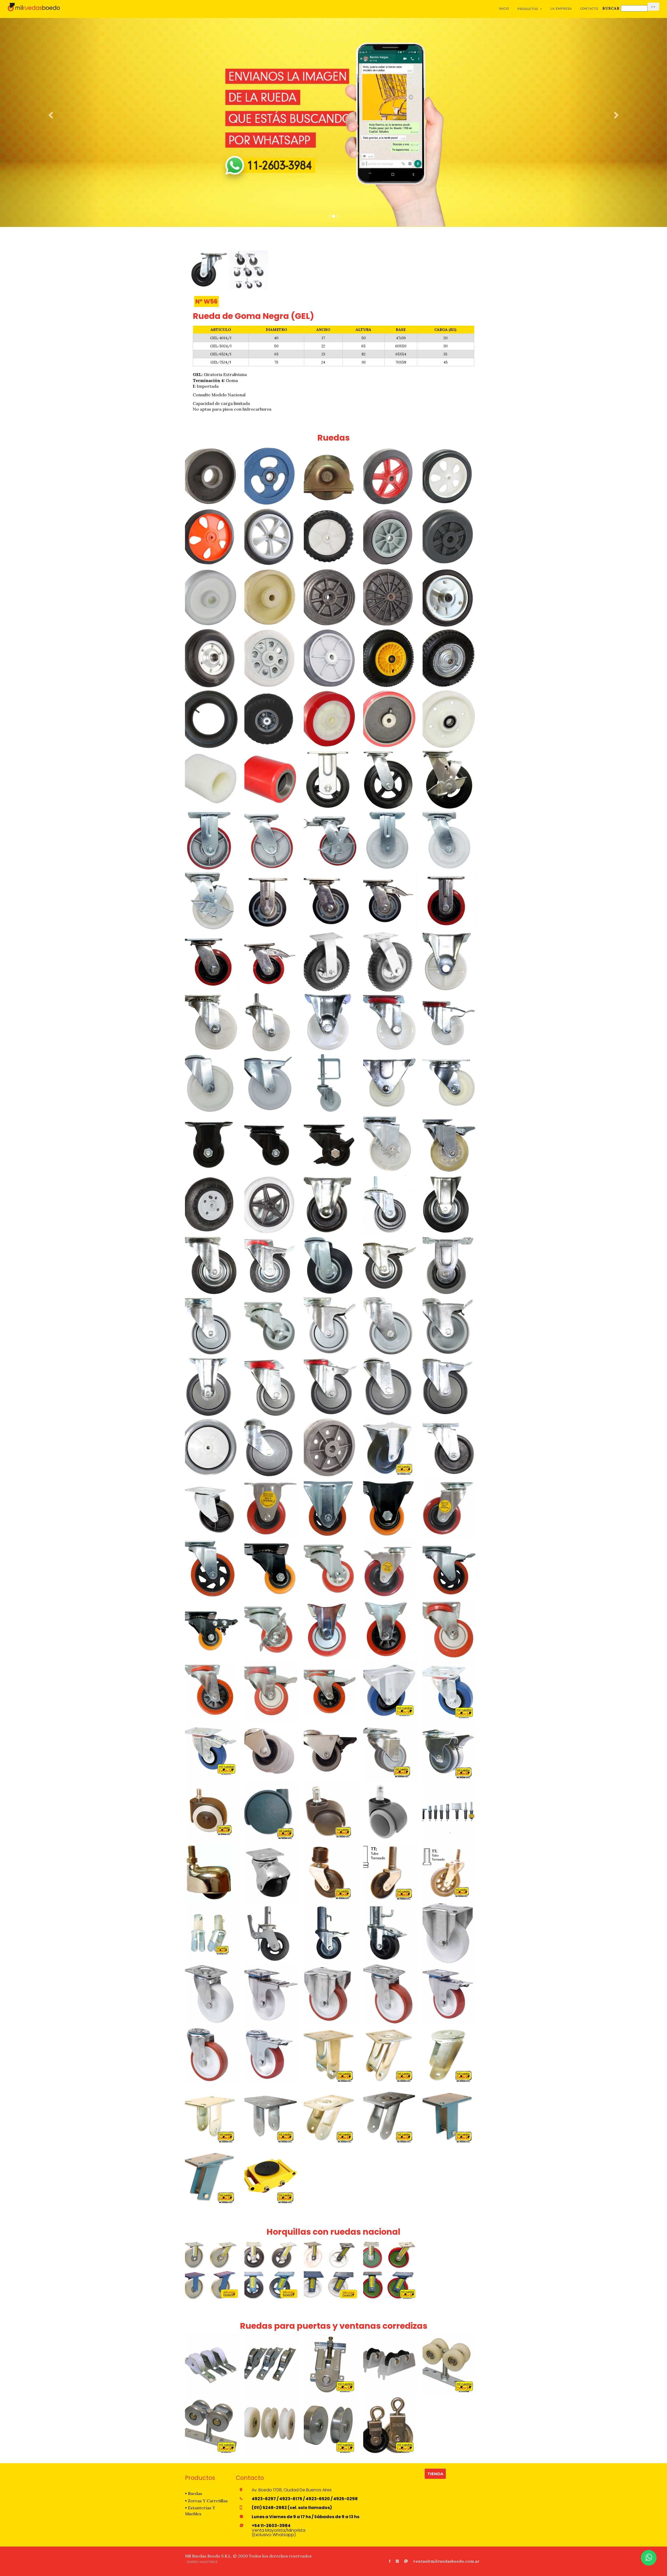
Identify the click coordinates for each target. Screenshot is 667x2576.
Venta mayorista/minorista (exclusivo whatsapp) (279, 2530)
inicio (504, 9)
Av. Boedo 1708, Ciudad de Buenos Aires (292, 2490)
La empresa (561, 9)
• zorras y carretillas (206, 2501)
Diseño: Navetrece (202, 2562)
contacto (589, 9)
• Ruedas (194, 2493)
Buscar (611, 8)
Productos (530, 9)
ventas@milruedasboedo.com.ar (446, 2561)
